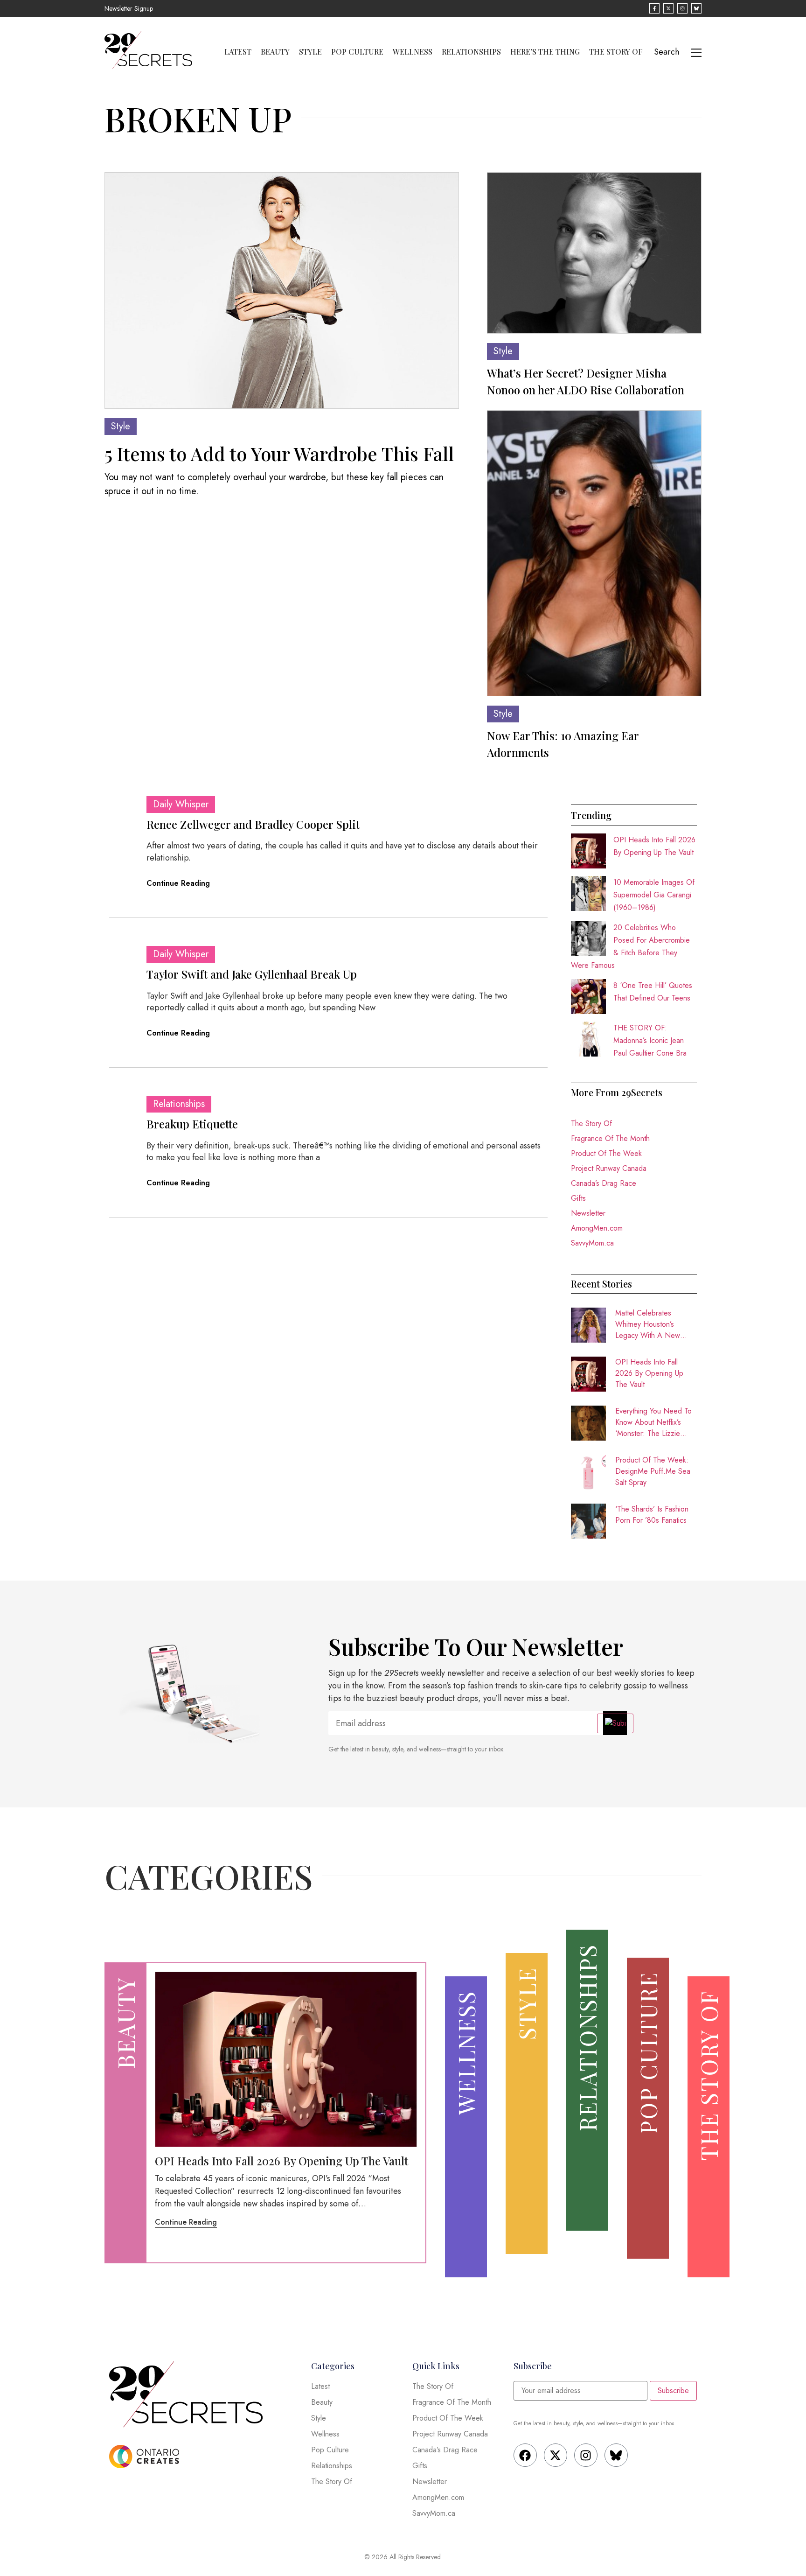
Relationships (471, 52)
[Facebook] (525, 2455)
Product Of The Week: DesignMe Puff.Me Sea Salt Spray (653, 1471)
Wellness (413, 52)
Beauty (275, 52)
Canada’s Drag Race (604, 1183)
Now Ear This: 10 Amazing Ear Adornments (563, 744)
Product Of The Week (606, 1153)
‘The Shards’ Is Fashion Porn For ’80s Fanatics (652, 1515)
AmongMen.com (597, 1228)
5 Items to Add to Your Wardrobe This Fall (279, 453)
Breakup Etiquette (192, 1124)
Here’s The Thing (545, 52)
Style (310, 52)
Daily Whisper (181, 804)
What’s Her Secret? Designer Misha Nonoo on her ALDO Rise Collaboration (586, 381)
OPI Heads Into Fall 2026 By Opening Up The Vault (649, 1373)
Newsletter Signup (129, 8)
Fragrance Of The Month (610, 1138)
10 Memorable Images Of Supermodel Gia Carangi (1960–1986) (654, 895)
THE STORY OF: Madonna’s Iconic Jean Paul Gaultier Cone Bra (650, 1040)
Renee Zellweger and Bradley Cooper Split (253, 824)
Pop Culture (357, 52)
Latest (238, 52)
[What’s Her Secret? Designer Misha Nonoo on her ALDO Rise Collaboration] (594, 253)
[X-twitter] (556, 2455)
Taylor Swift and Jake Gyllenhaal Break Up (252, 974)
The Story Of (616, 52)
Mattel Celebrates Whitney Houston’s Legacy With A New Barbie (648, 1324)
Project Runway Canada (609, 1168)
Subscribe (673, 2390)
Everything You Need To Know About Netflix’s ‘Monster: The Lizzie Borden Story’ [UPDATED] (653, 1422)
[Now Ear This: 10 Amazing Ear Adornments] (594, 553)
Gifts (578, 1198)
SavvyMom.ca (592, 1243)
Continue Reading (178, 883)
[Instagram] (586, 2455)
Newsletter (588, 1213)
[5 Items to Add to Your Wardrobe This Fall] (282, 290)
